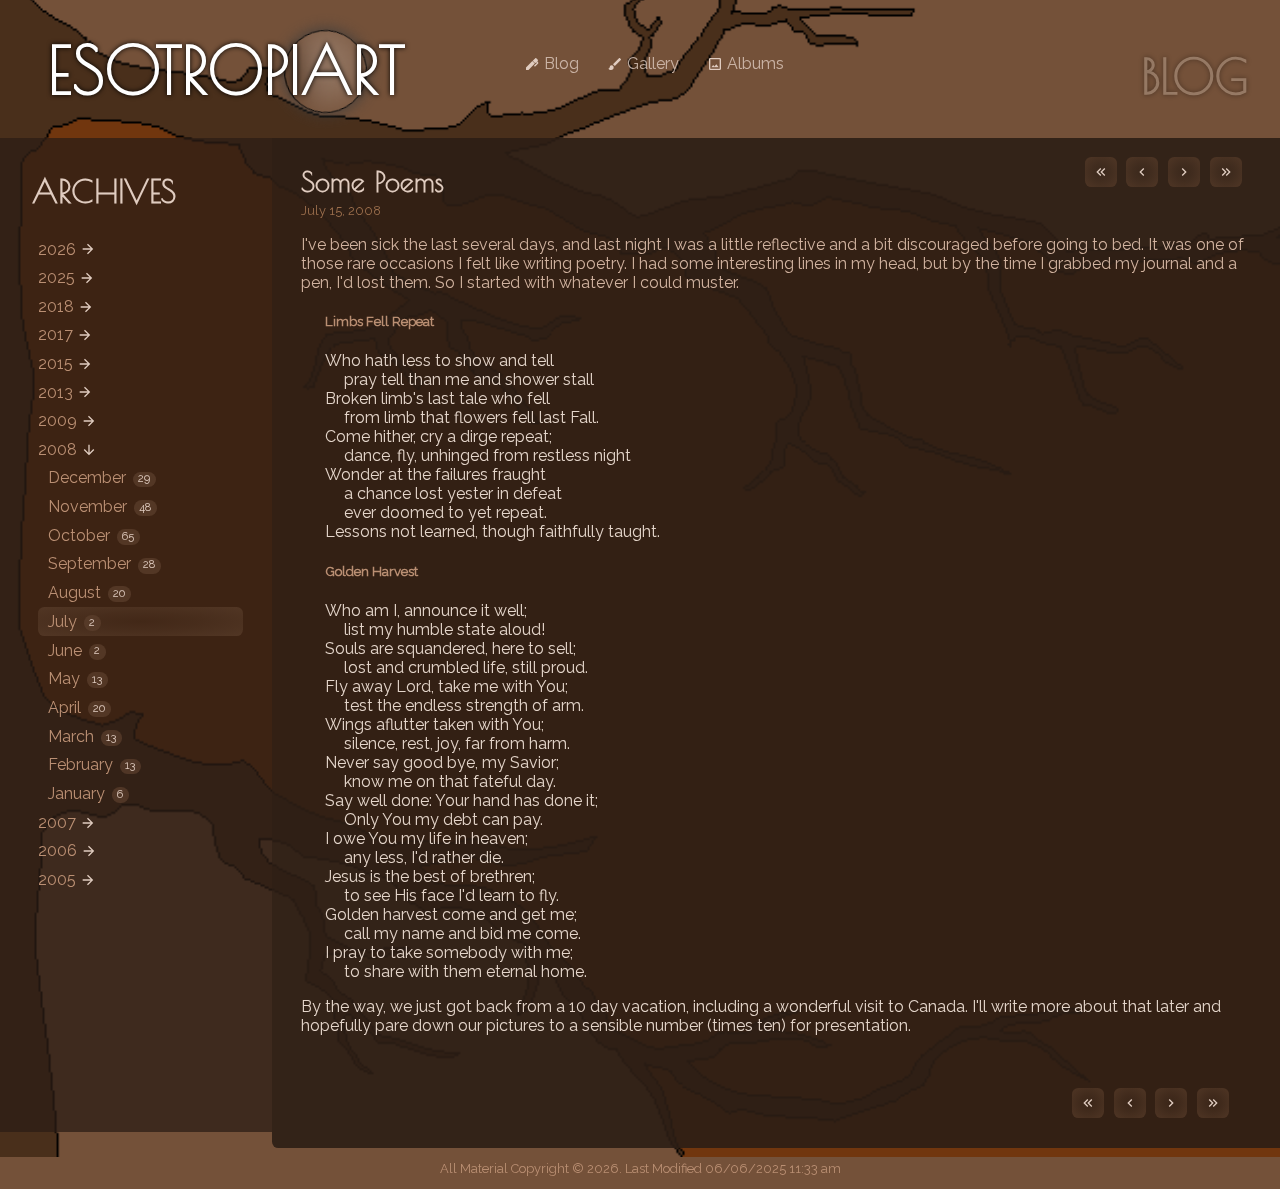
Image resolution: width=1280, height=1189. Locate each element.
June (74, 650)
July (71, 621)
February (91, 764)
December (99, 477)
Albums (753, 63)
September (101, 563)
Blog (559, 63)
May (75, 678)
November (99, 506)
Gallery (651, 63)
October (91, 535)
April (76, 707)
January (85, 793)
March (82, 736)
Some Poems (372, 182)
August (86, 592)
